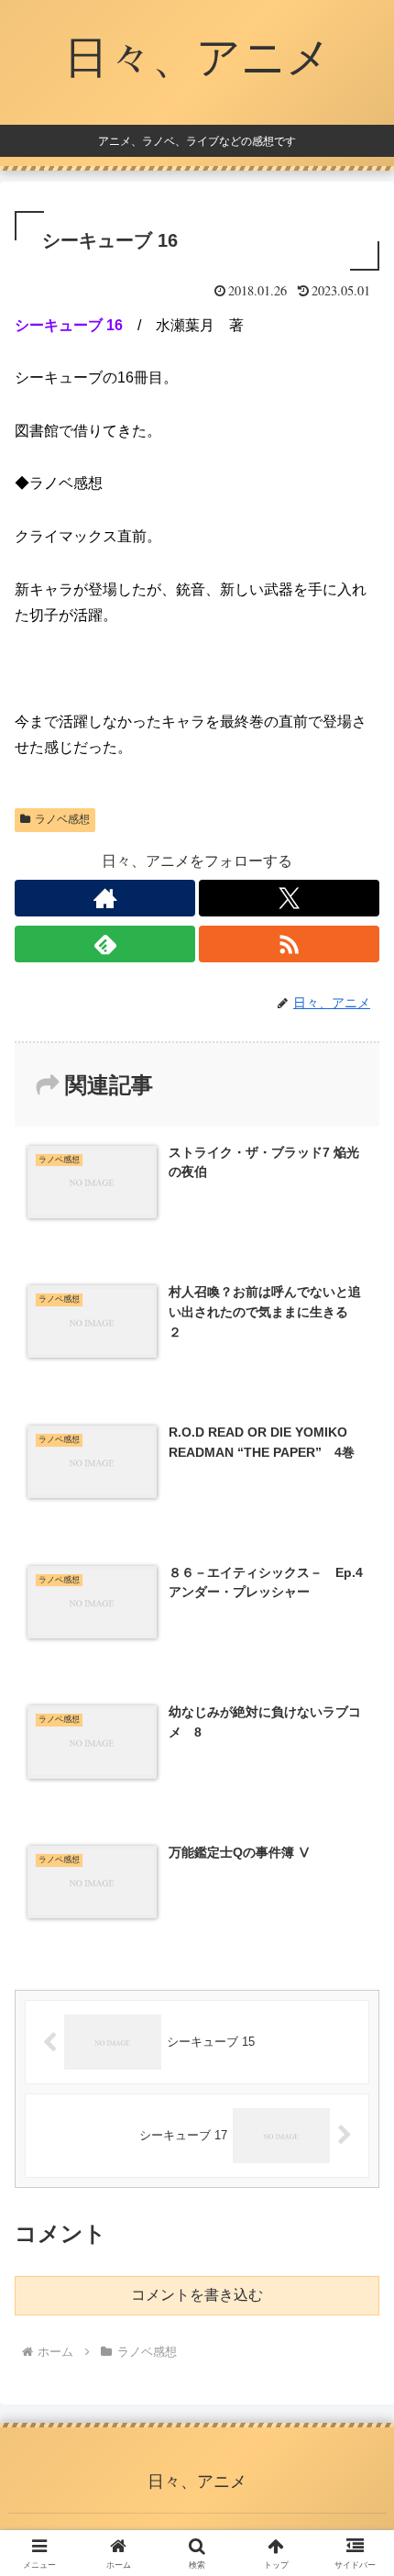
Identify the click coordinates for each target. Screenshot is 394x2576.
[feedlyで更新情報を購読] (105, 944)
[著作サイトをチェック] (105, 898)
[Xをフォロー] (289, 898)
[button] (356, 2302)
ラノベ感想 (62, 819)
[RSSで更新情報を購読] (289, 944)
